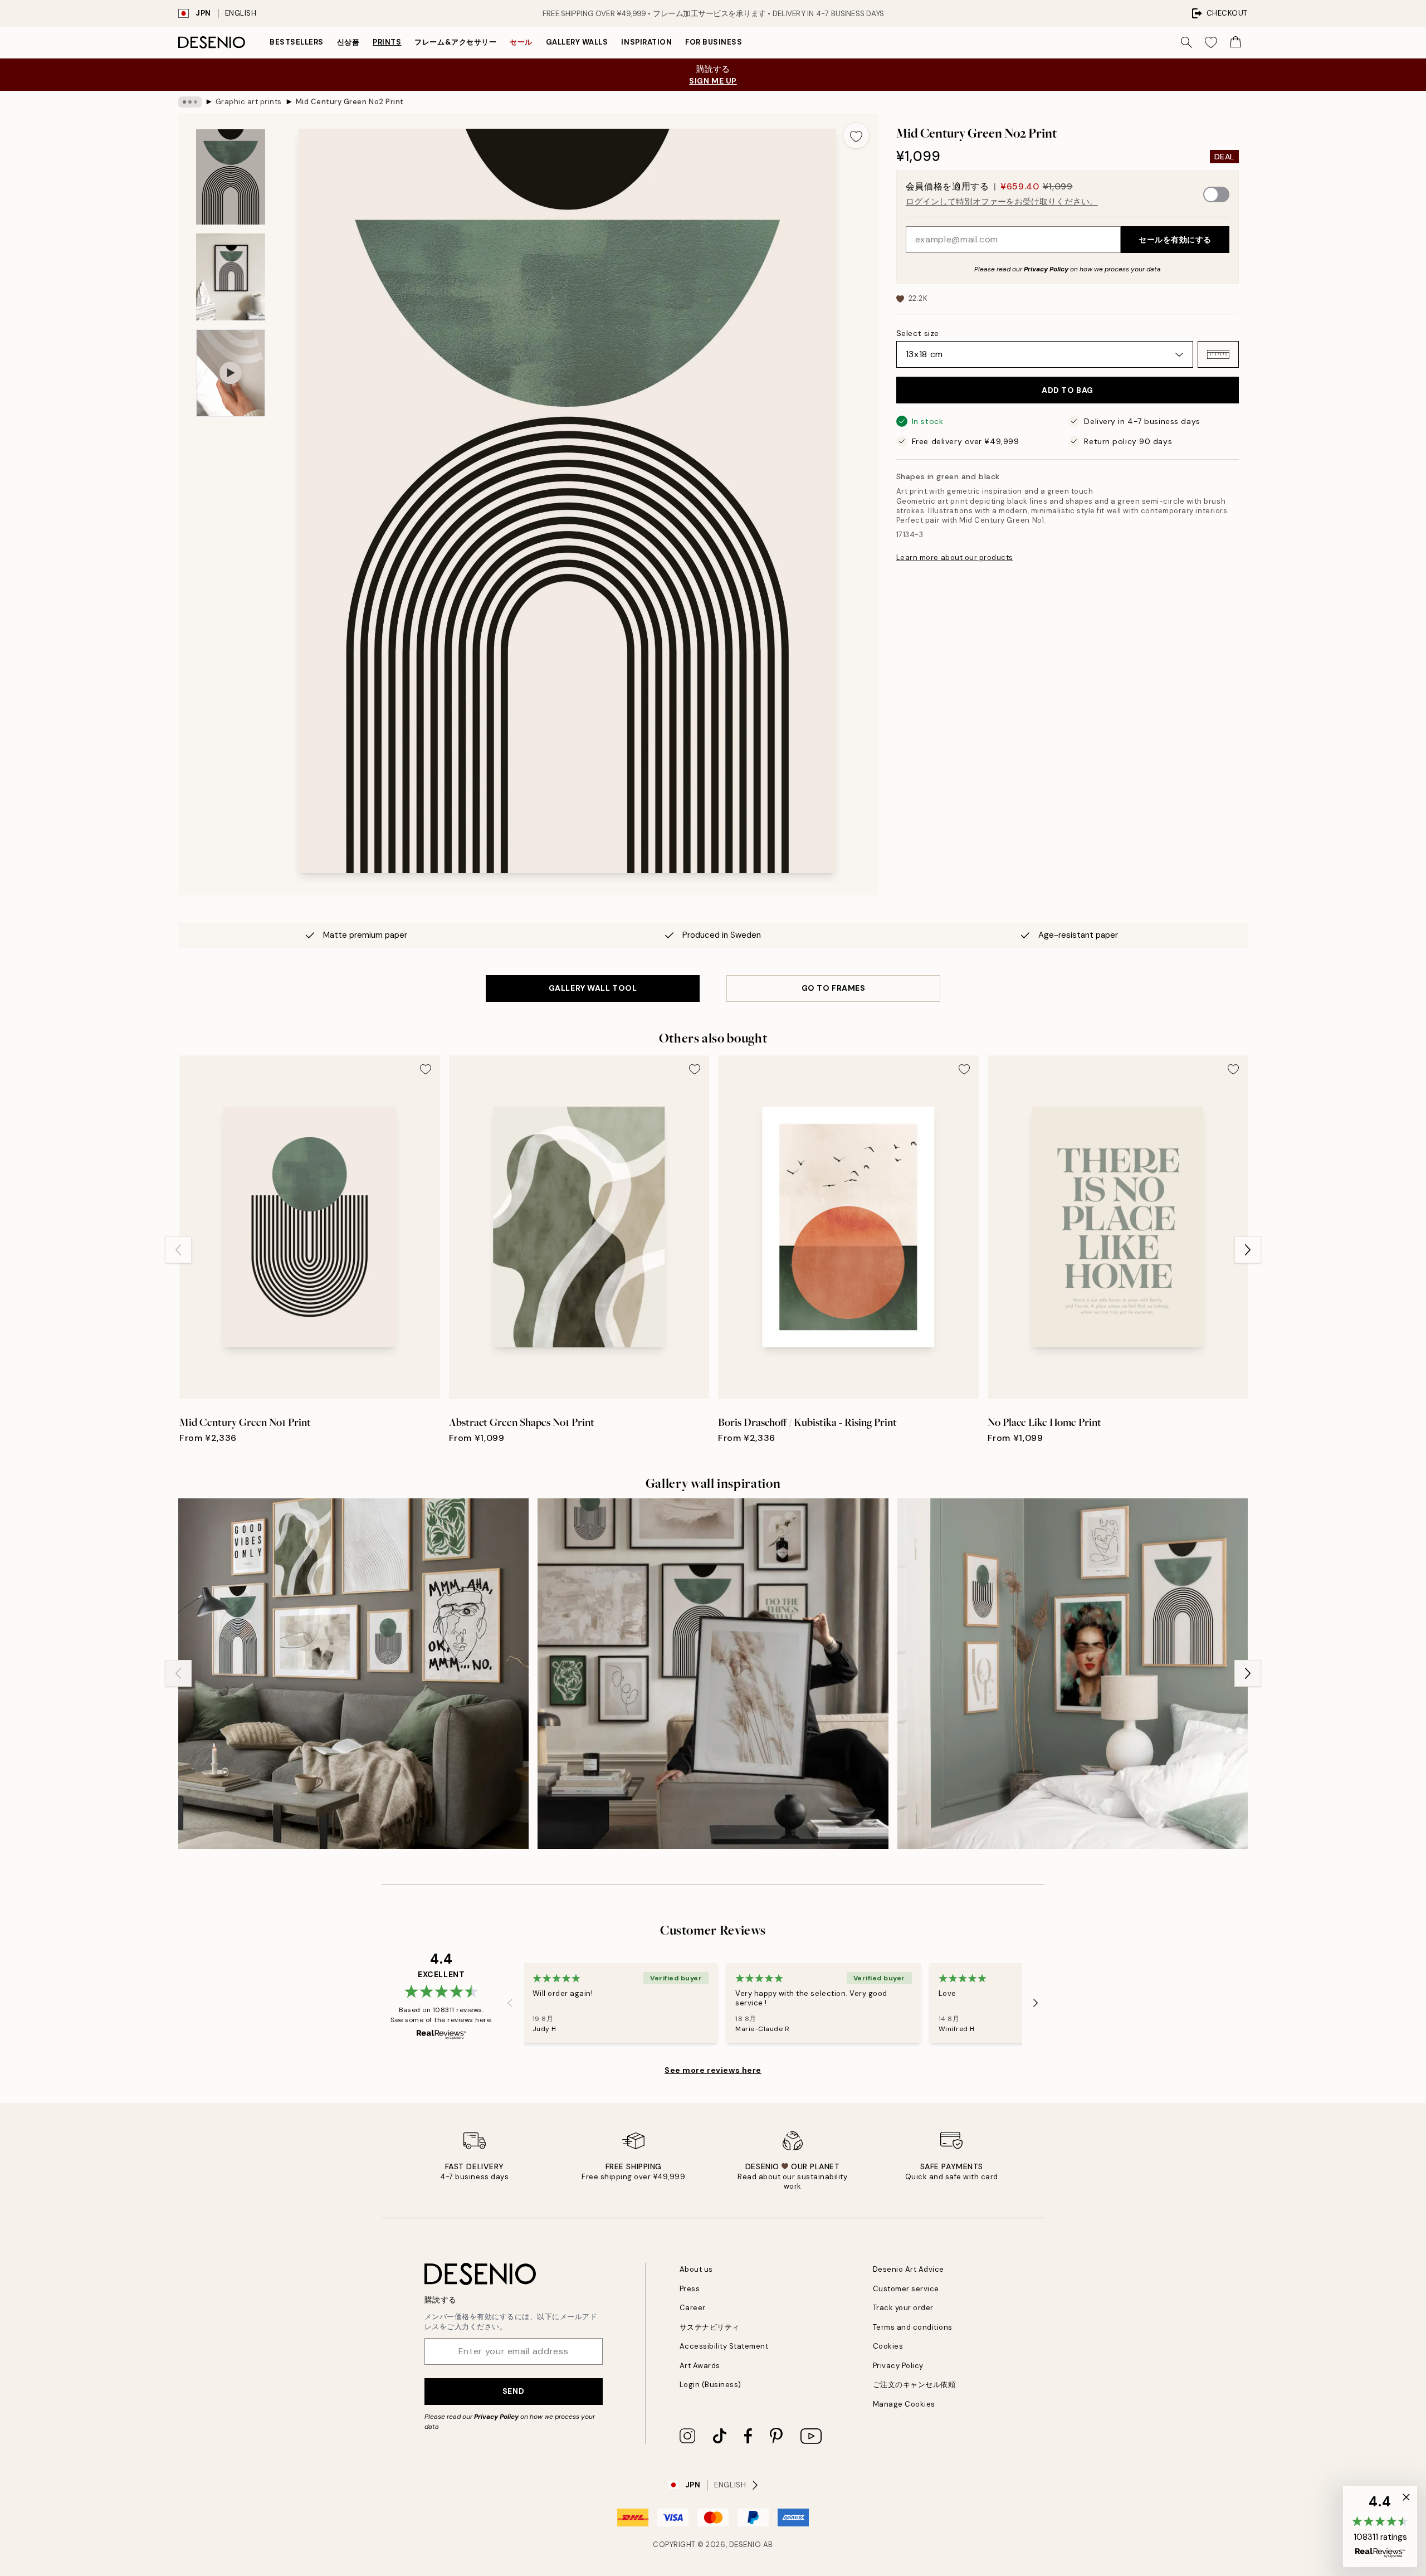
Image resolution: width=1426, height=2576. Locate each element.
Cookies (888, 2346)
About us (696, 2269)
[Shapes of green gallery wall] (713, 1674)
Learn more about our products (955, 557)
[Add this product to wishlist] (856, 135)
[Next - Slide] (1248, 1250)
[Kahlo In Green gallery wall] (1073, 1674)
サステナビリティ (710, 2327)
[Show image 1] (231, 177)
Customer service (906, 2289)
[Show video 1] (231, 373)
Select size (918, 333)
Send (513, 2391)
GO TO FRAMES (834, 988)
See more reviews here (713, 2070)
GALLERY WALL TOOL (593, 988)
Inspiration (646, 42)
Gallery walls (577, 42)
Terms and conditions (913, 2327)
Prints (387, 42)
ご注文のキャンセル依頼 (914, 2385)
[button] (1218, 354)
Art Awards (700, 2366)
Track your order (903, 2308)
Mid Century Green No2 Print (350, 102)
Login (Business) (710, 2385)
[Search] (1186, 42)
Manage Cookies (904, 2404)
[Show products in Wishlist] (1211, 42)
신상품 (348, 42)
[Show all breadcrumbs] (190, 102)
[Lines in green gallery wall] (353, 1674)
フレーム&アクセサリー (455, 42)
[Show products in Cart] (1235, 42)
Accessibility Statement (724, 2346)
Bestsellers (297, 42)
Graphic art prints (249, 102)
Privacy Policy (1046, 269)
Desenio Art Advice (909, 2269)
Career (693, 2308)
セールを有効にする (1175, 240)
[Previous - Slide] (178, 1250)
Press (690, 2289)
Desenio (745, 2545)
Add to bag (1068, 390)
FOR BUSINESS (714, 42)
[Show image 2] (231, 277)
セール (521, 42)
